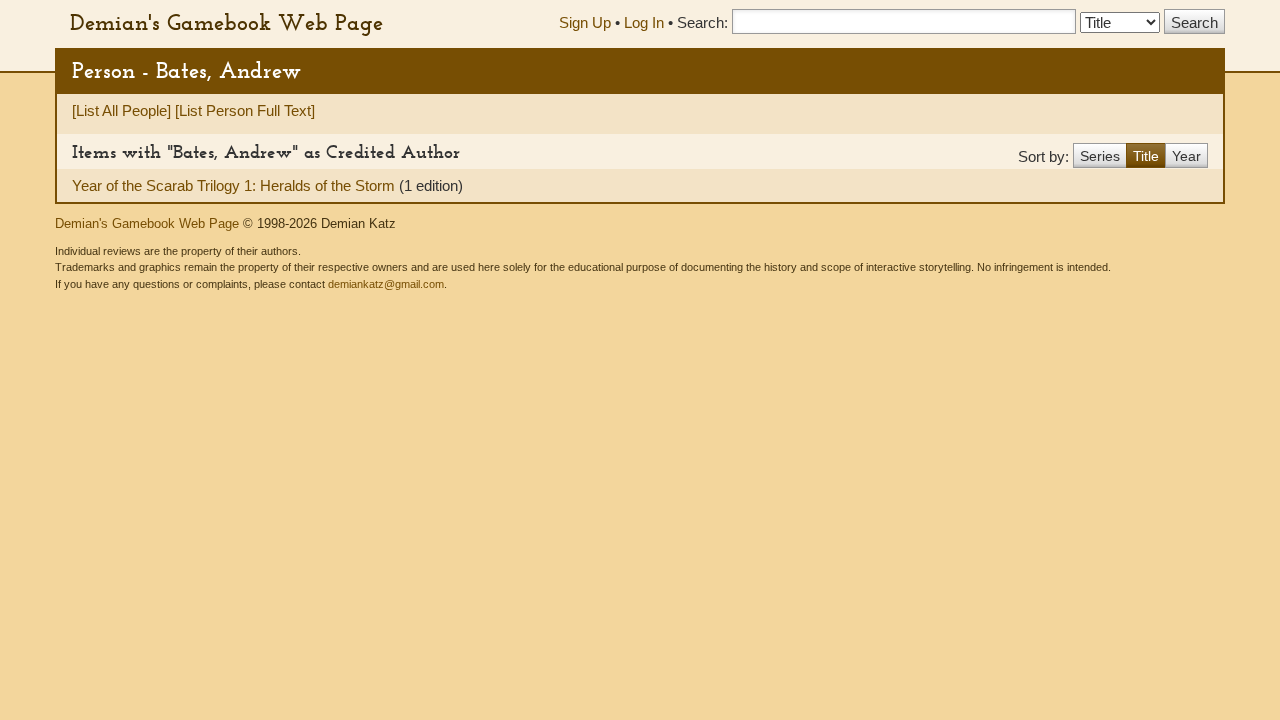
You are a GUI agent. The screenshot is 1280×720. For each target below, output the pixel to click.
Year (1186, 156)
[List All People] (121, 110)
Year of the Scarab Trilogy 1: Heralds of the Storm (235, 185)
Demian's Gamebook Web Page (226, 22)
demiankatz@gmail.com (386, 284)
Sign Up (585, 22)
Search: (702, 22)
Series (1100, 156)
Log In (644, 22)
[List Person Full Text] (245, 110)
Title (1146, 156)
